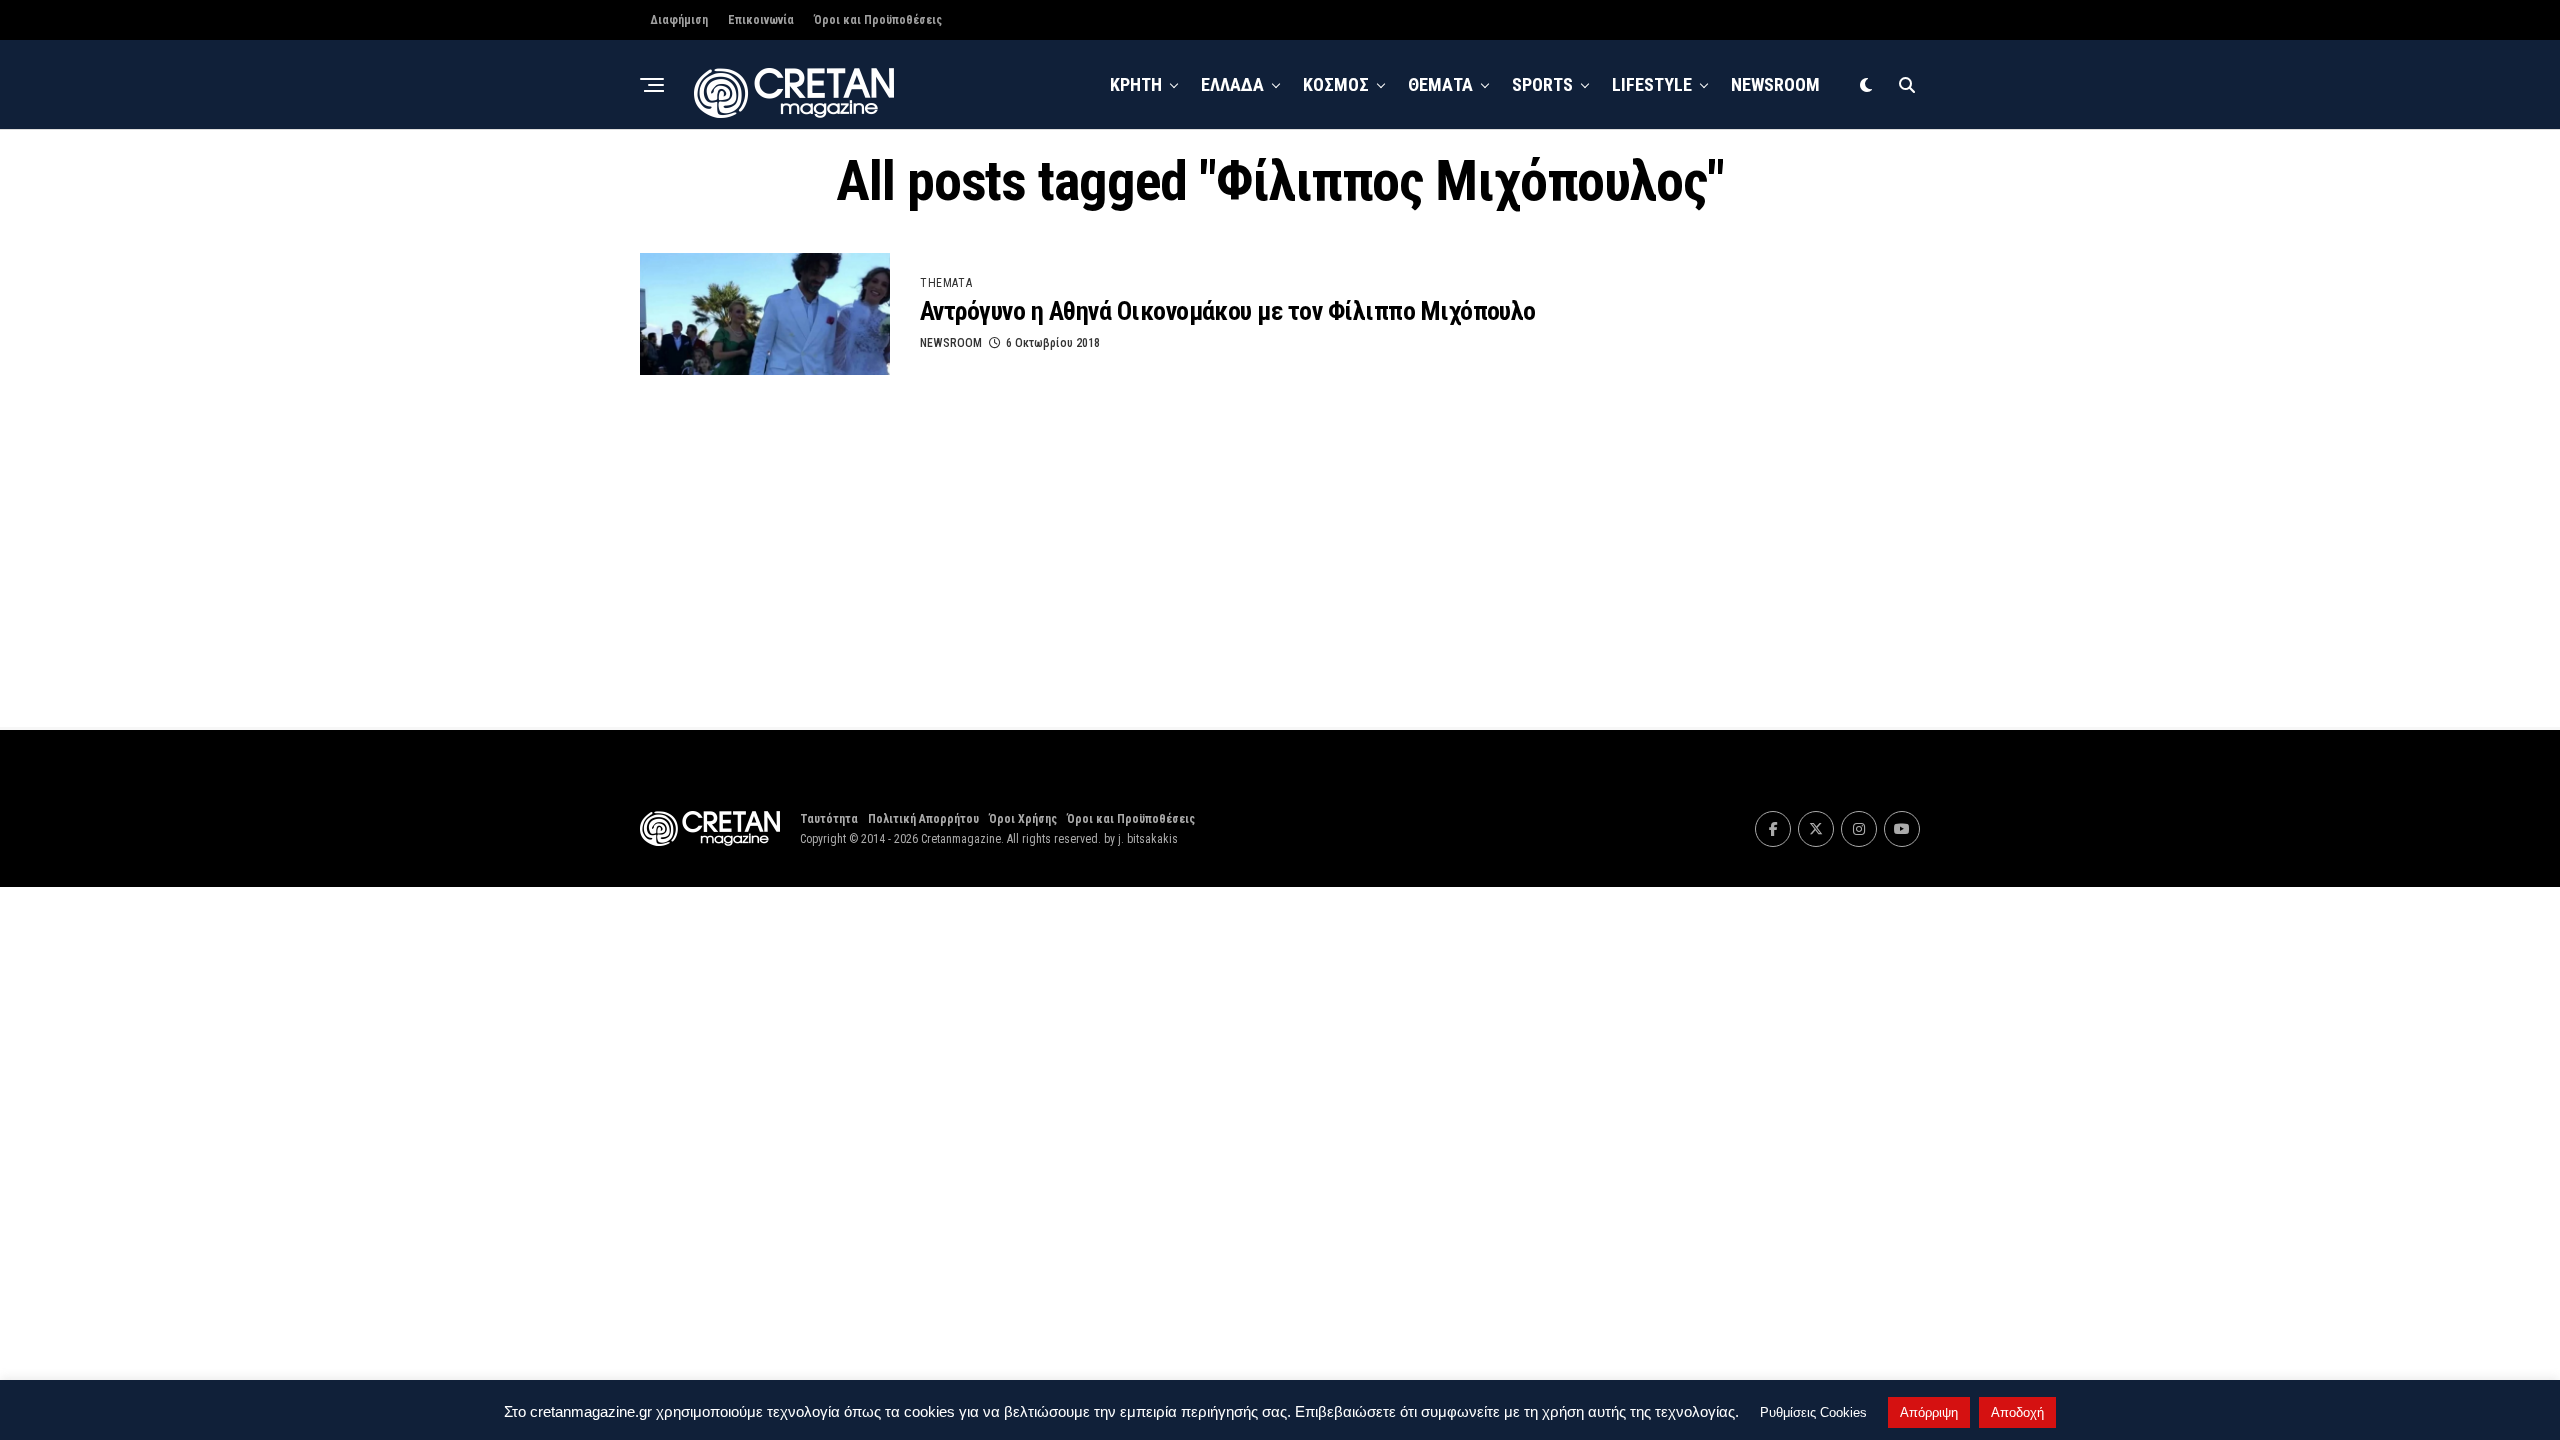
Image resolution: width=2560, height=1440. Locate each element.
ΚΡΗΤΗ (1136, 84)
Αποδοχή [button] (2017, 1412)
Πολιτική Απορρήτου (923, 819)
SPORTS (1542, 84)
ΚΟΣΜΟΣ (1336, 84)
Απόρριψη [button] (1929, 1412)
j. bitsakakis (1148, 839)
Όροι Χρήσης (1023, 819)
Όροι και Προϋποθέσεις (878, 20)
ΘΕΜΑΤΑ (1440, 84)
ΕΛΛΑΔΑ (1232, 84)
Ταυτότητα (829, 819)
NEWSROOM (1775, 84)
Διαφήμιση (679, 20)
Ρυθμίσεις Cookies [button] (1813, 1412)
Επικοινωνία (761, 20)
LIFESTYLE (1652, 84)
